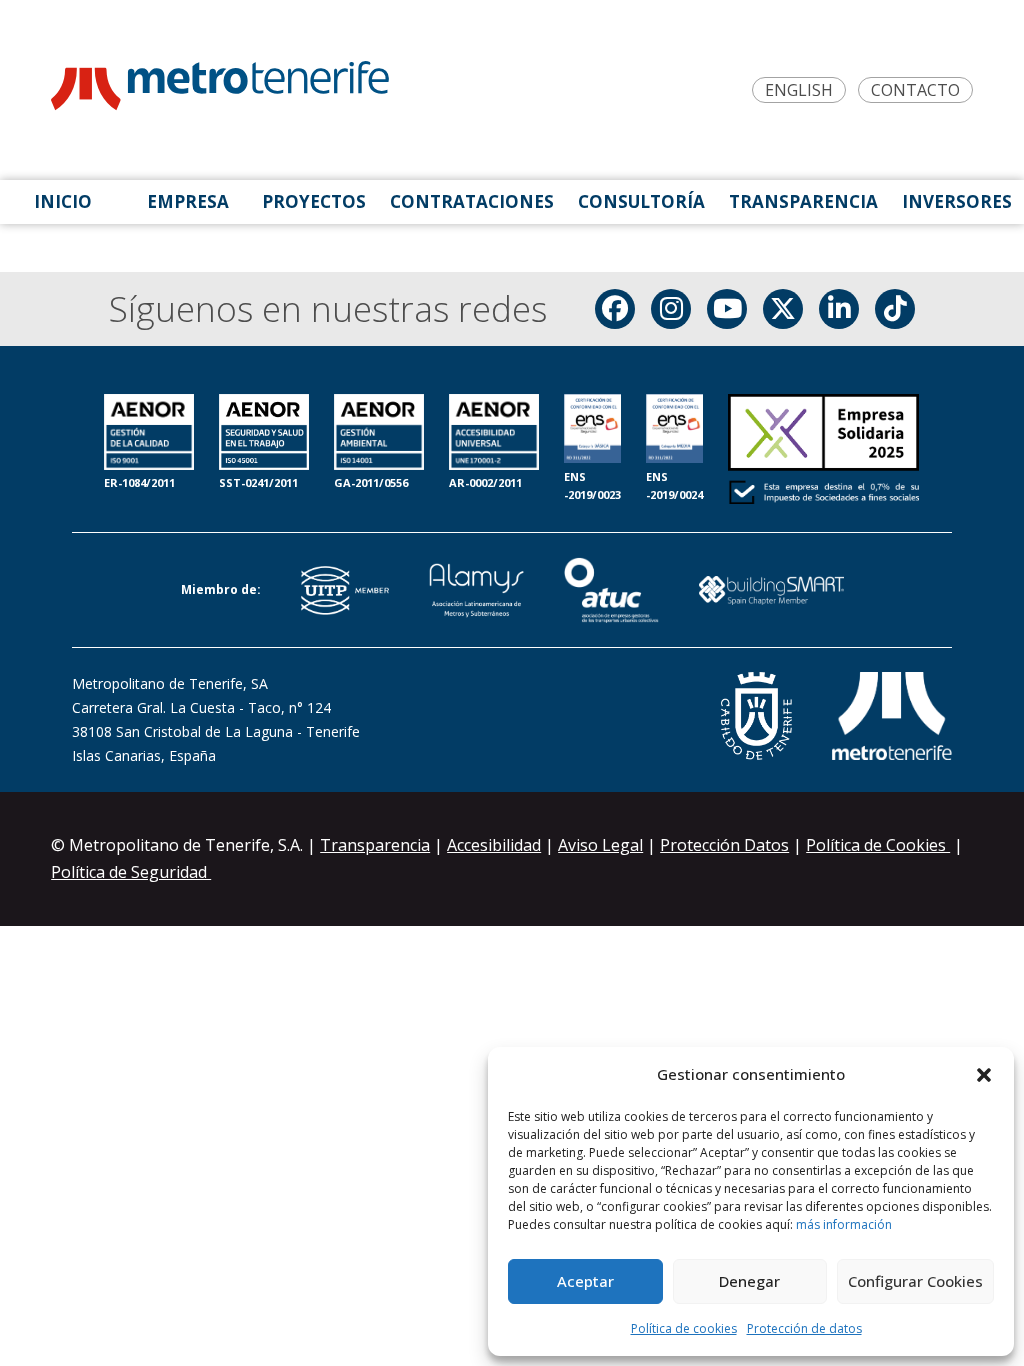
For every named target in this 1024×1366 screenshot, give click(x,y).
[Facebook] (615, 309)
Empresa (188, 201)
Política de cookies (684, 1328)
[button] (984, 1075)
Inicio (63, 201)
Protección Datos (724, 845)
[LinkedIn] (839, 309)
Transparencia (375, 845)
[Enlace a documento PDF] (823, 451)
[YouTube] (727, 309)
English (799, 90)
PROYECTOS (314, 201)
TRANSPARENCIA (803, 201)
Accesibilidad (494, 845)
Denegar (749, 1281)
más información (844, 1224)
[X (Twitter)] (783, 309)
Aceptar (585, 1281)
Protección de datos (804, 1328)
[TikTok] (895, 309)
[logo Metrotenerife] (220, 89)
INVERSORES (957, 201)
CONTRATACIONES (472, 201)
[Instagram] (671, 309)
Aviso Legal (600, 845)
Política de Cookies (878, 845)
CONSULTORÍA (641, 201)
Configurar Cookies (915, 1281)
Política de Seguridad (131, 872)
